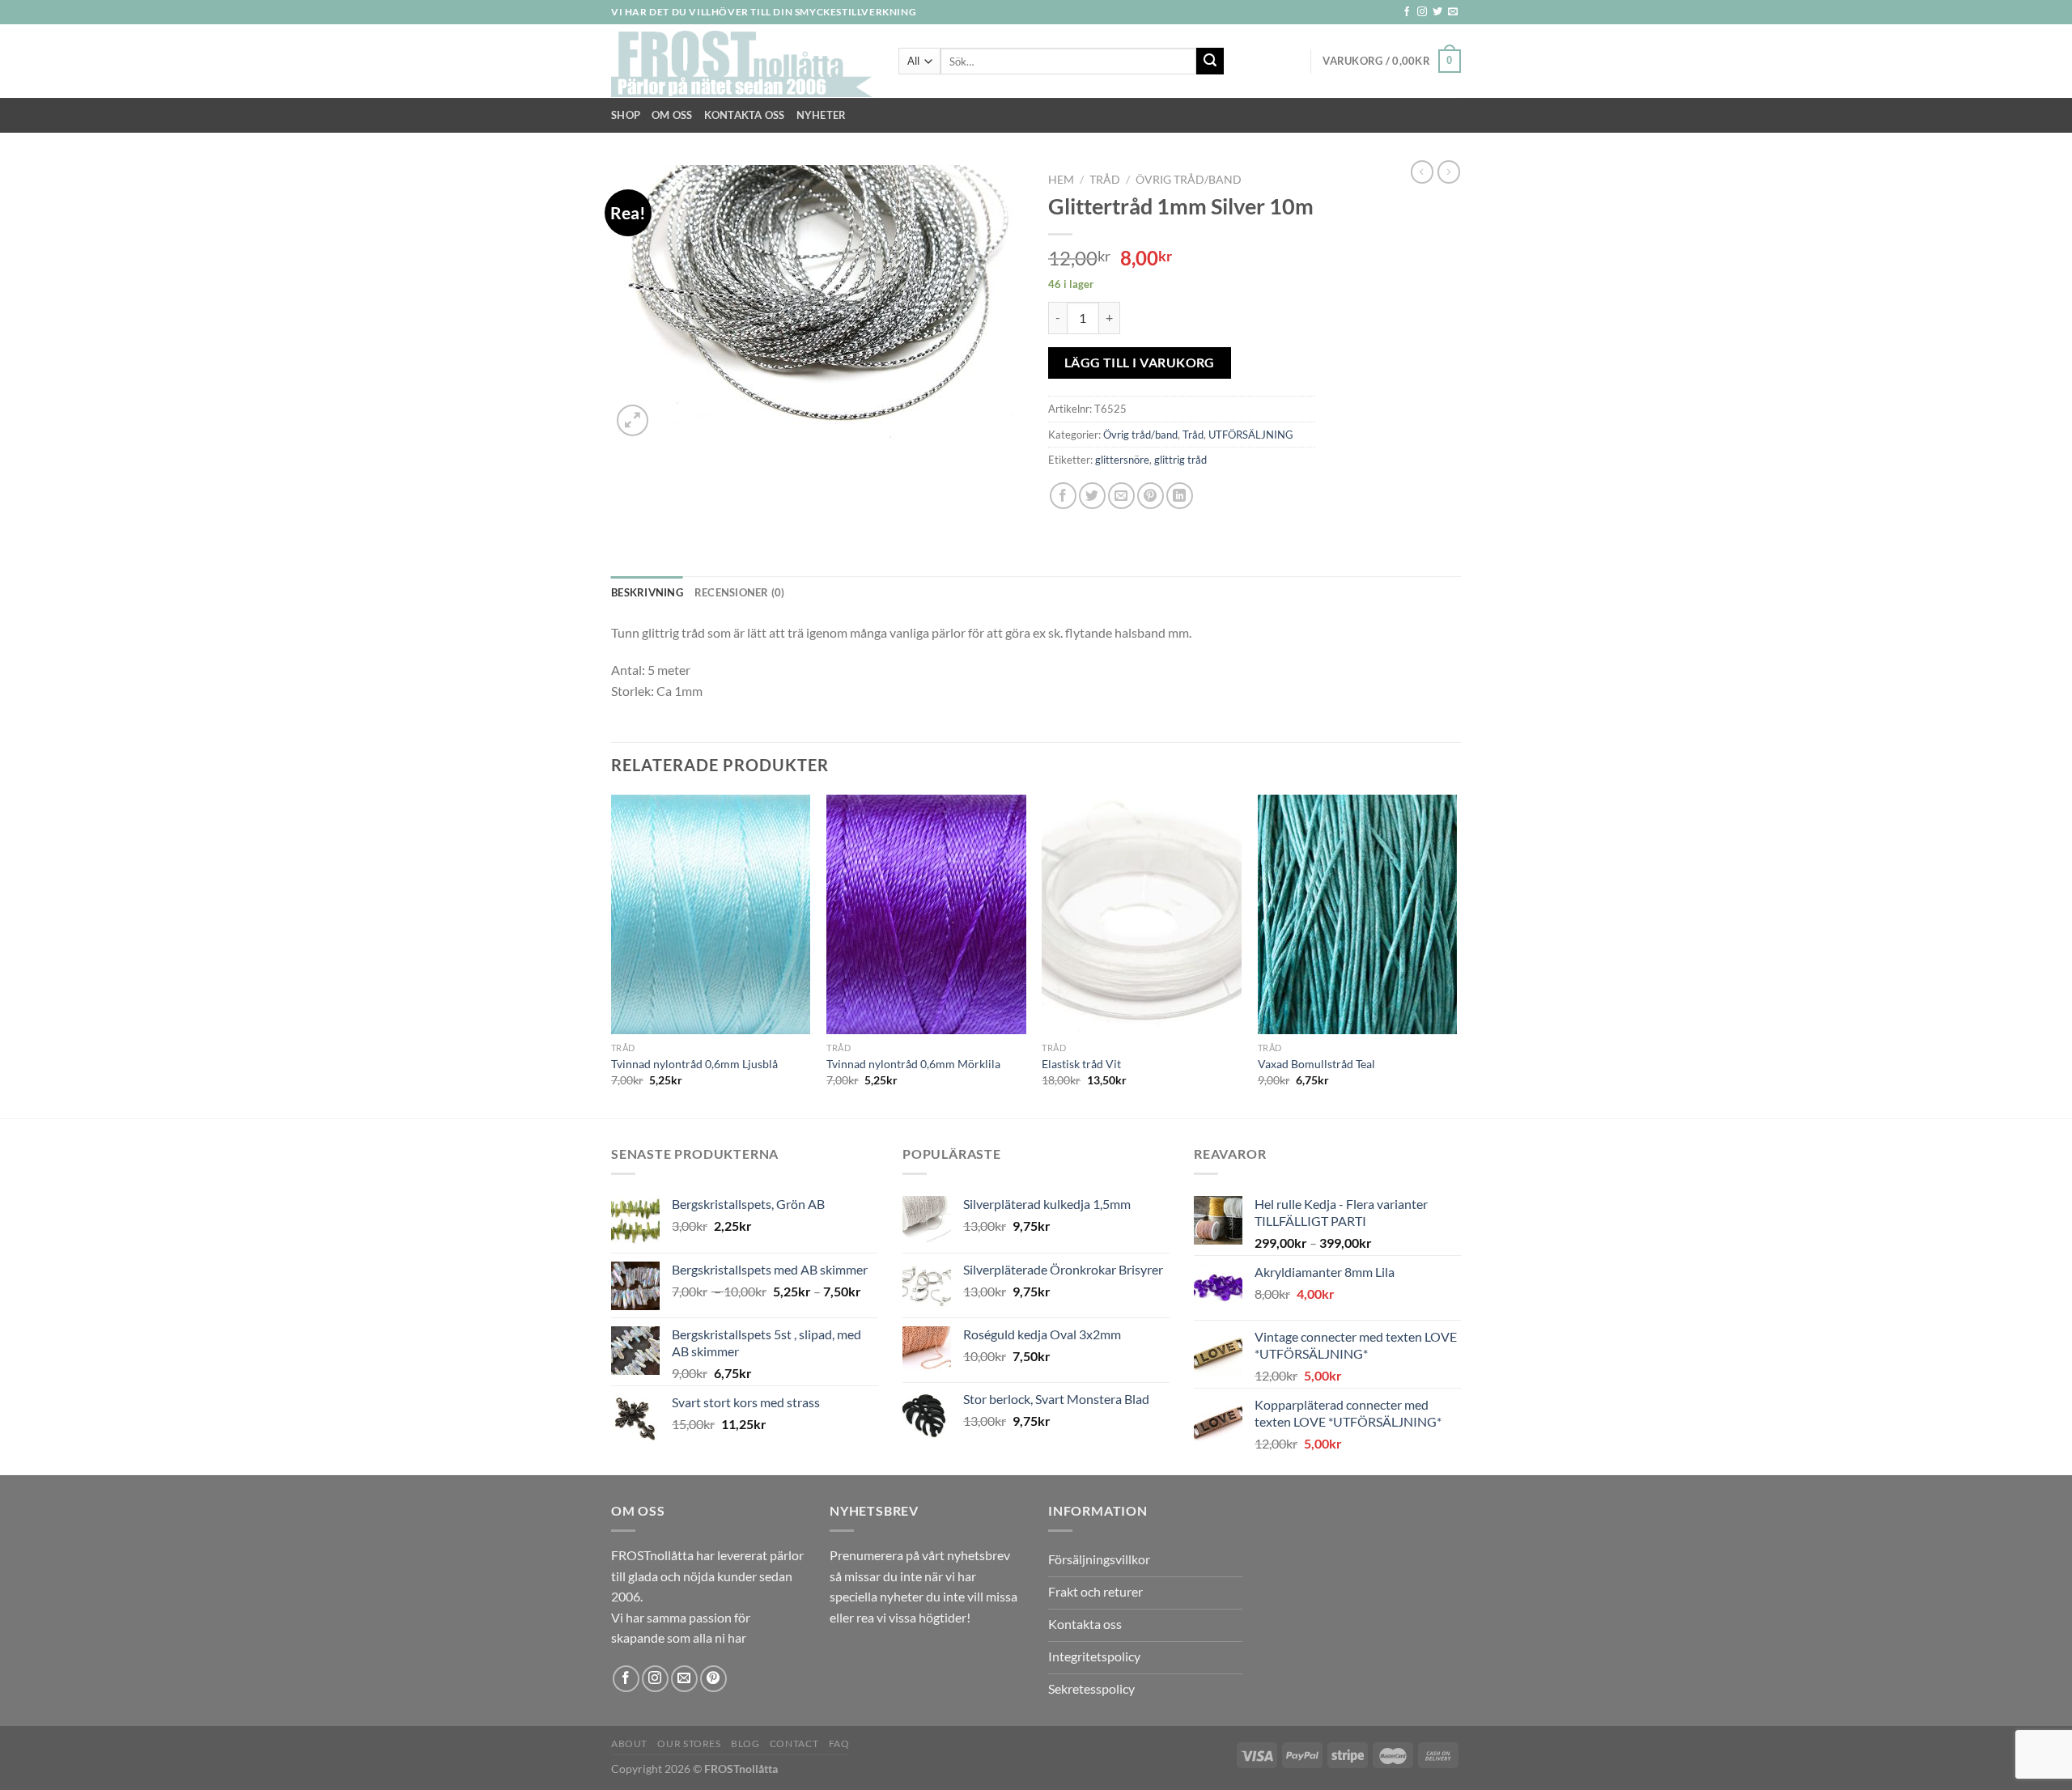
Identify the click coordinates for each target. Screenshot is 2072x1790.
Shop (626, 115)
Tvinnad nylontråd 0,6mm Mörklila (913, 1064)
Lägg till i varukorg (1140, 363)
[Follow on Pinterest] (713, 1679)
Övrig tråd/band (1189, 180)
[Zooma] (633, 420)
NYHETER (822, 115)
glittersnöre (1122, 460)
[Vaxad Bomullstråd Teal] (1358, 914)
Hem (1061, 180)
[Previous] (612, 955)
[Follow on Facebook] (1407, 12)
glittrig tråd (1180, 460)
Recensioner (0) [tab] (740, 592)
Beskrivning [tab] (647, 592)
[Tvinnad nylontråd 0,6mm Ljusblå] (711, 914)
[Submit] (1210, 62)
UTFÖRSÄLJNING (1251, 435)
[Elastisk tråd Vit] (1142, 914)
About (629, 1743)
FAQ (839, 1743)
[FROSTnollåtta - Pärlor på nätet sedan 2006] (743, 62)
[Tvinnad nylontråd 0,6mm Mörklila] (926, 914)
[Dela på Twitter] (1092, 496)
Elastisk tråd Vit (1081, 1064)
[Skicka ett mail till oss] (1453, 12)
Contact (794, 1743)
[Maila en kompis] (1121, 496)
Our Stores (689, 1743)
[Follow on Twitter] (1437, 12)
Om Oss (672, 115)
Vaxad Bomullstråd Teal (1316, 1064)
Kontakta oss (745, 115)
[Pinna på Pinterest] (1151, 496)
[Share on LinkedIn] (1180, 496)
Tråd (1105, 180)
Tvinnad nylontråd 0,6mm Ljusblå (694, 1064)
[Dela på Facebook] (1063, 496)
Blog (745, 1743)
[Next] (1456, 955)
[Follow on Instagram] (1422, 12)
